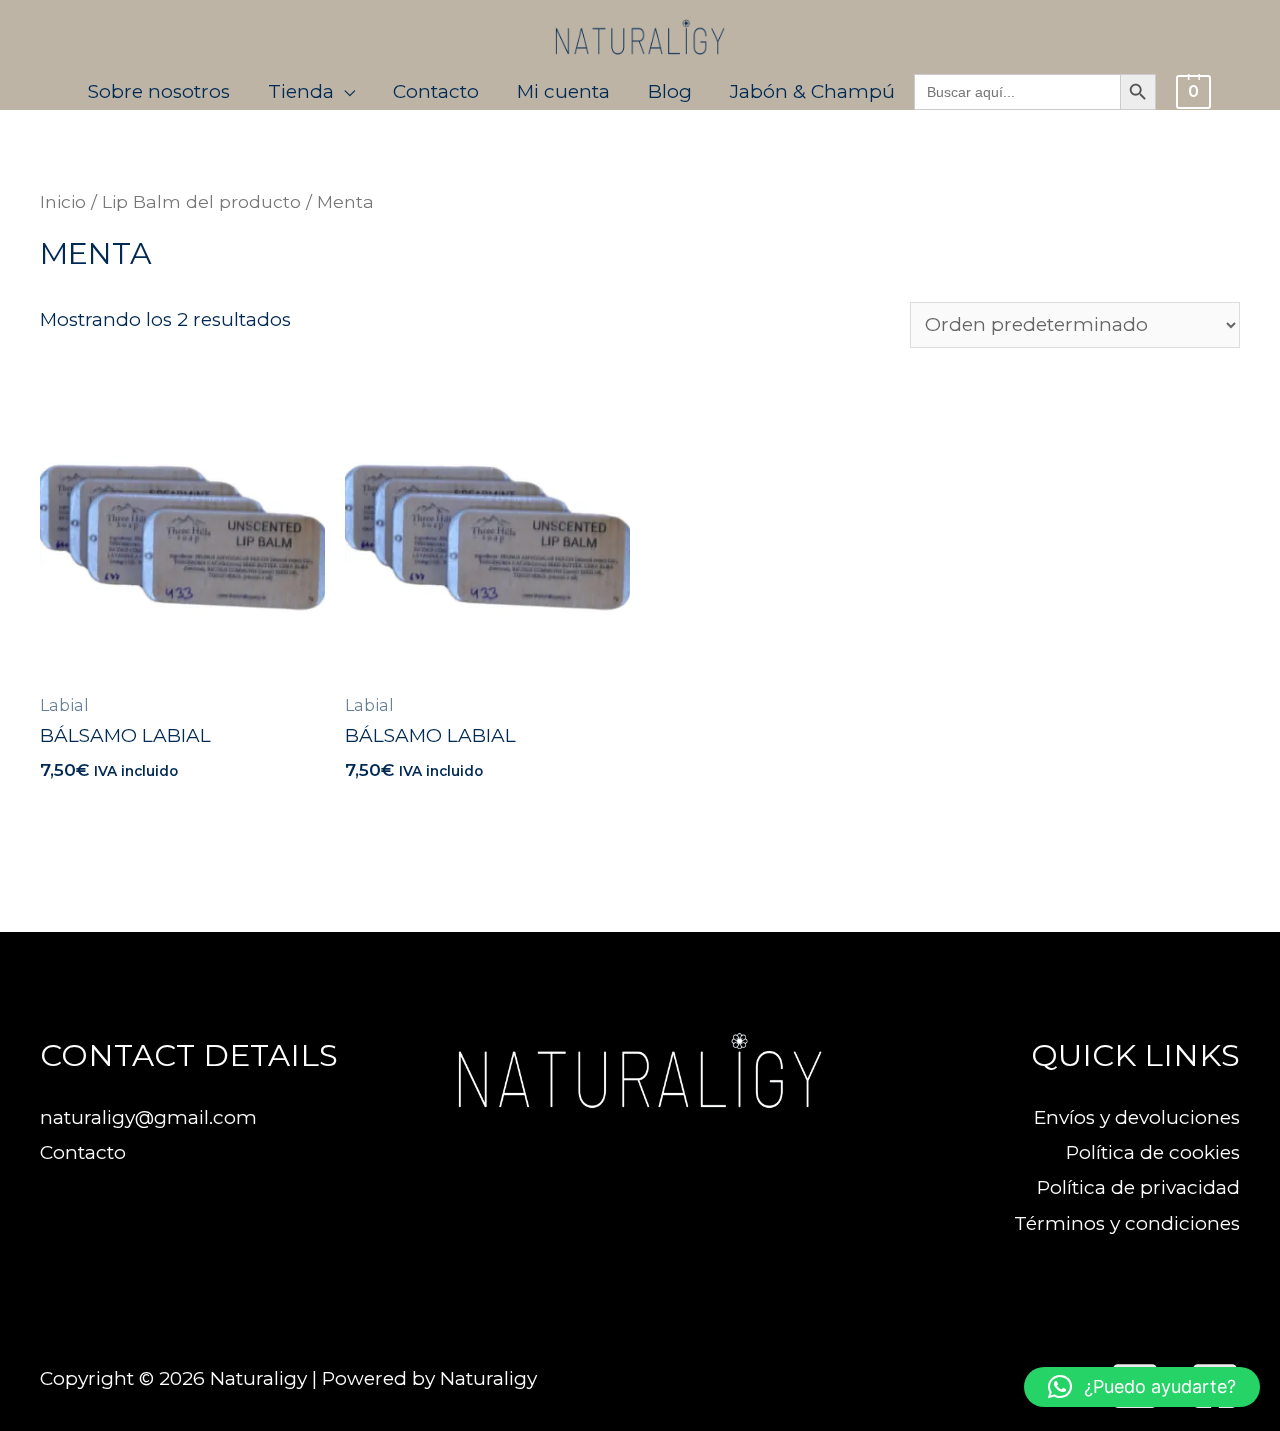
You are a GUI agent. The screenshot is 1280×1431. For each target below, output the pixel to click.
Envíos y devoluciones (1137, 1117)
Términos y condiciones (1127, 1223)
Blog (670, 91)
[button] (1142, 1387)
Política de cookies (1153, 1152)
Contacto (436, 91)
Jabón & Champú (812, 91)
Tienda (301, 91)
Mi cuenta (563, 91)
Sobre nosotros (159, 91)
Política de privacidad (1138, 1187)
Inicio (63, 201)
